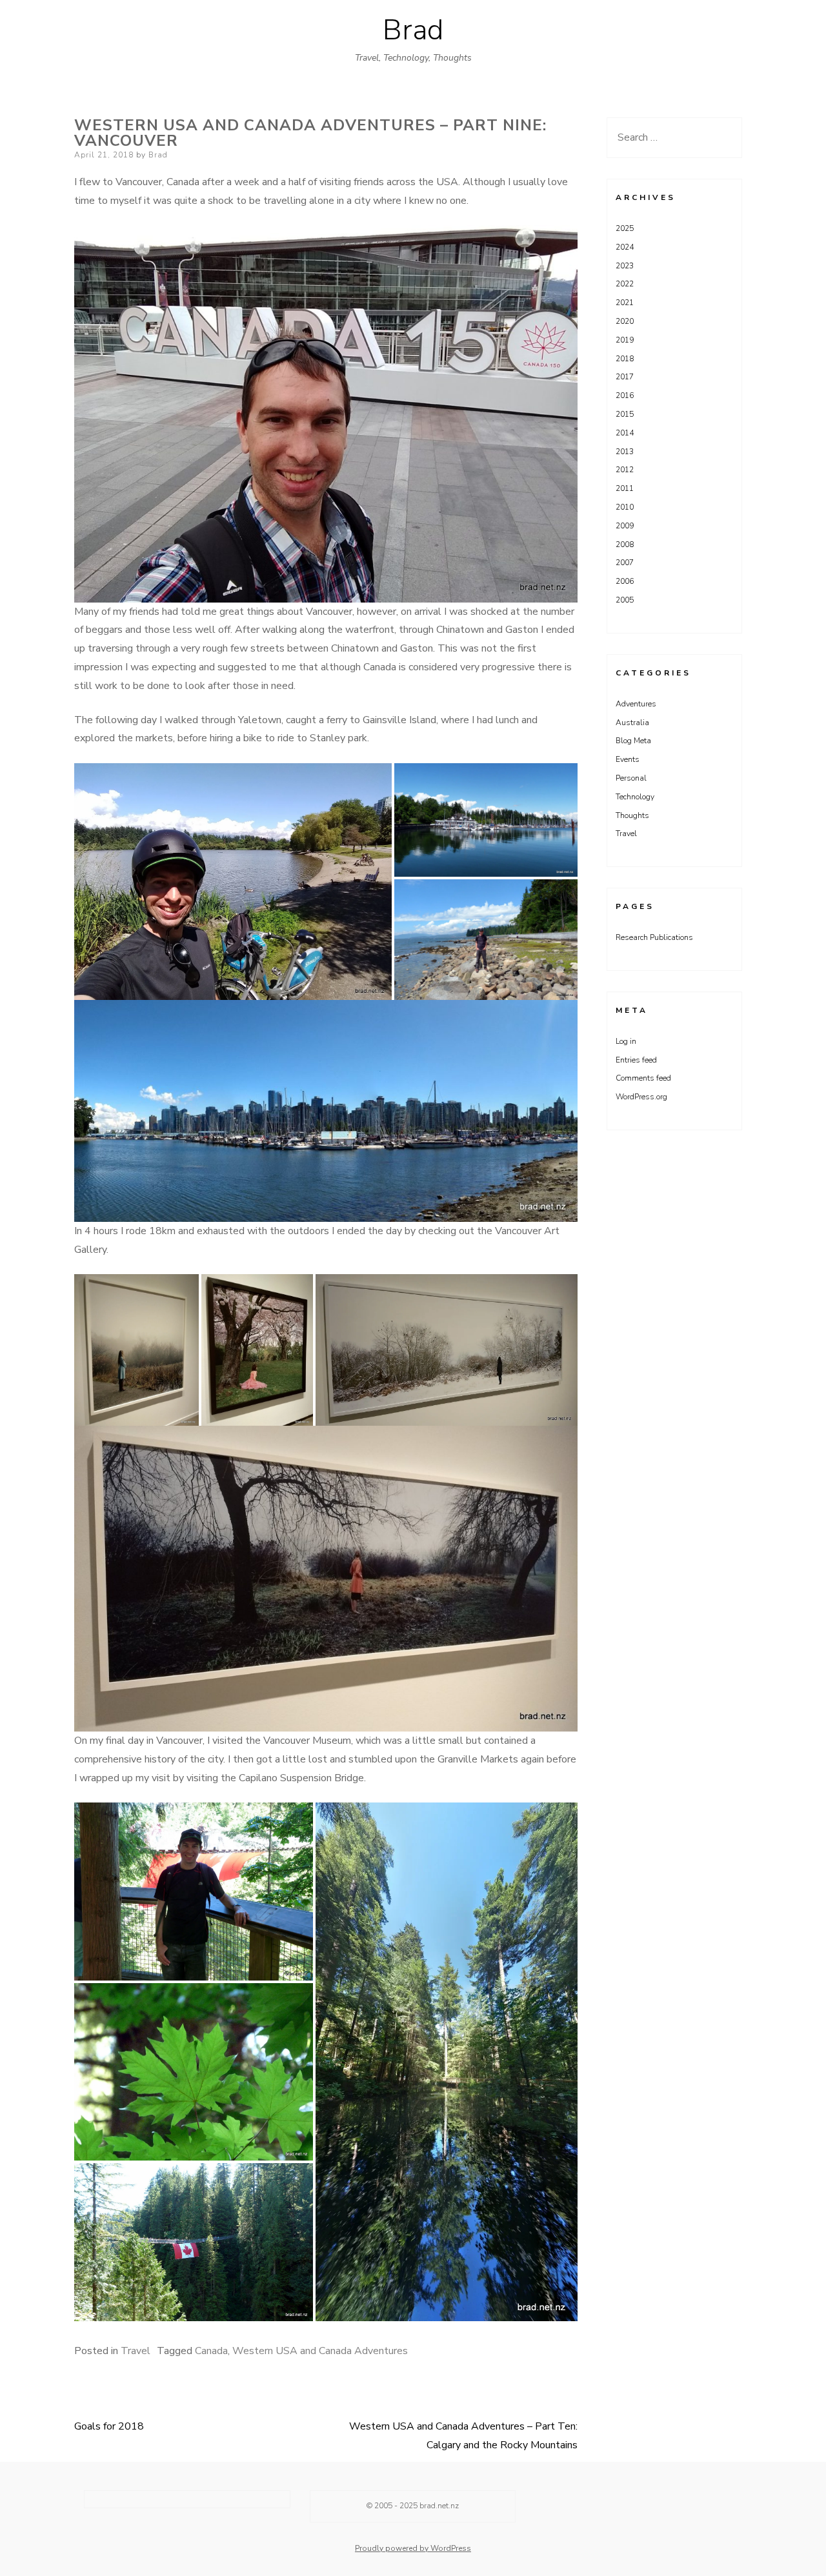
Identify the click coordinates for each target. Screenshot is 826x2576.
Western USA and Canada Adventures (320, 2351)
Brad (413, 30)
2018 (625, 359)
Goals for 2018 (109, 2426)
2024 (625, 247)
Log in (626, 1041)
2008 (625, 544)
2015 (625, 414)
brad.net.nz (439, 2506)
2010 (625, 507)
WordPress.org (641, 1097)
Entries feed (636, 1060)
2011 (625, 488)
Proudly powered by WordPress (413, 2548)
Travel (136, 2351)
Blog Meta (633, 741)
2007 (625, 563)
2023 (625, 266)
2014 (625, 433)
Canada (211, 2351)
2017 (625, 377)
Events (628, 759)
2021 (625, 303)
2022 (625, 284)
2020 (625, 321)
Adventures (636, 704)
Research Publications (654, 937)
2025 (625, 228)
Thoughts (632, 815)
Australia (632, 723)
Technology (635, 797)
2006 (625, 581)
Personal (631, 778)
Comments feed (643, 1078)
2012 (625, 470)
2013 (625, 452)
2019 (625, 340)
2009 (625, 526)
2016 (625, 395)
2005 (625, 600)
